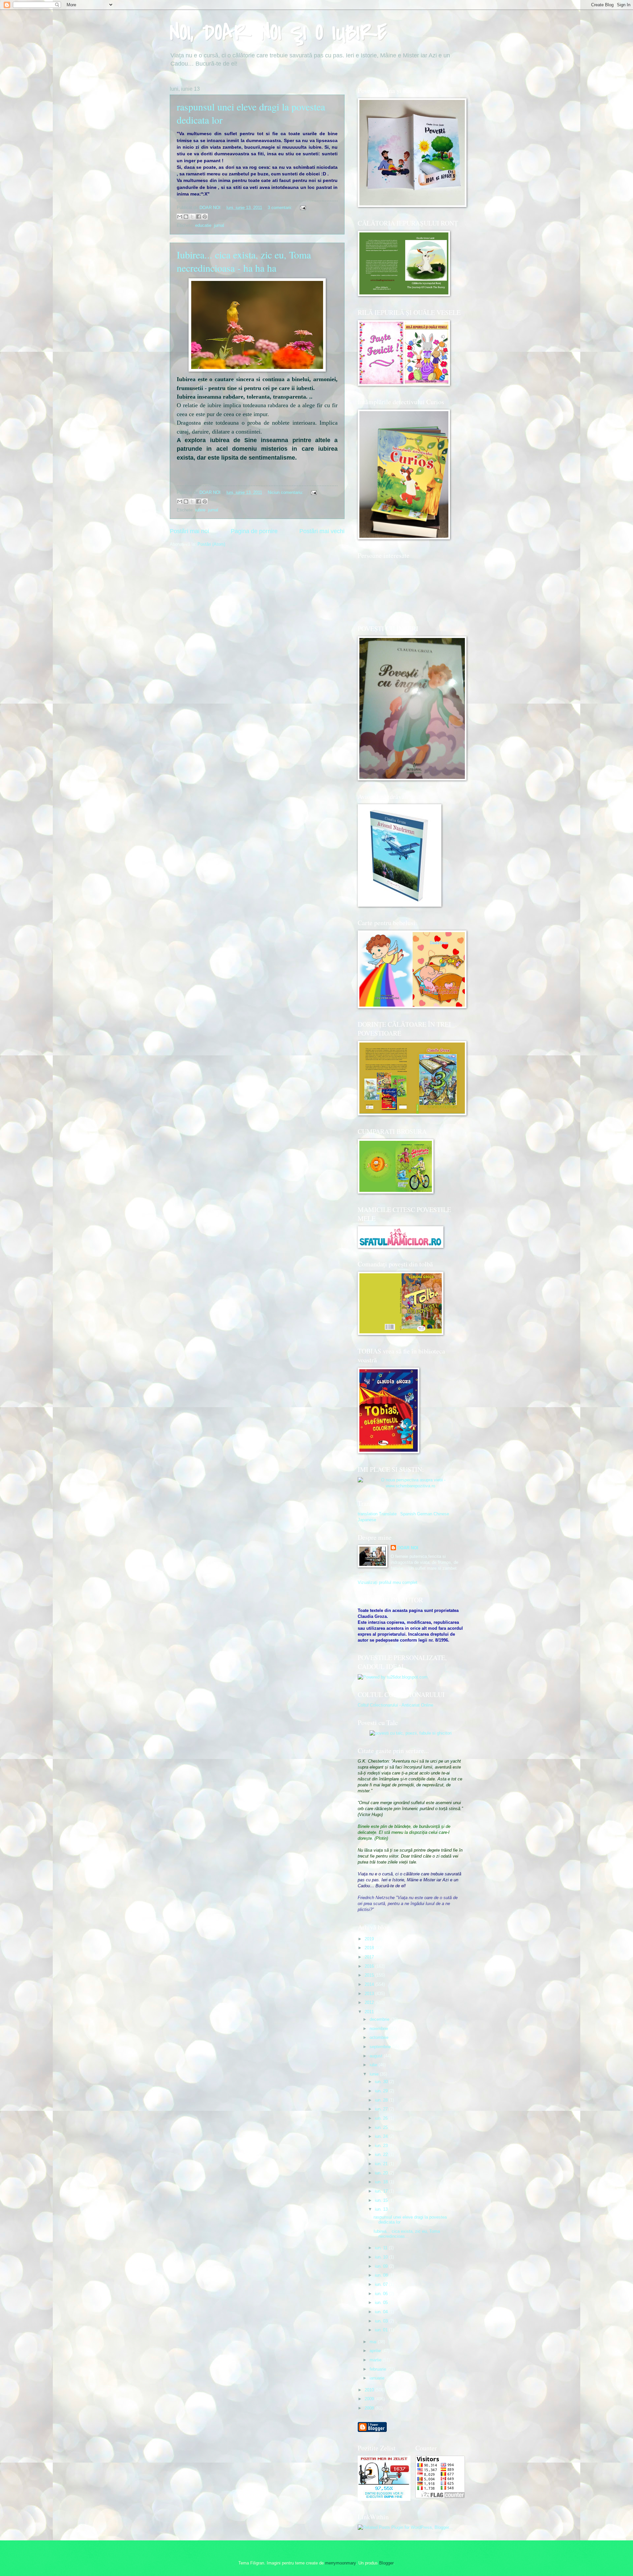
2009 (370, 2399)
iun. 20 (382, 2173)
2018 (370, 1948)
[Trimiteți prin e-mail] (180, 217)
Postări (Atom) (211, 544)
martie (376, 2360)
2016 (370, 1966)
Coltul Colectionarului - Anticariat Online (395, 1705)
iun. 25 (382, 2127)
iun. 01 (382, 2330)
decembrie (380, 2019)
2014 (370, 1984)
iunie (375, 2074)
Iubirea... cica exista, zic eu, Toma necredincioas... (407, 2234)
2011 (370, 2012)
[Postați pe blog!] (186, 217)
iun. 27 (382, 2109)
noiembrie (379, 2029)
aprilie (376, 2351)
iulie (374, 2065)
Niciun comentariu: (286, 492)
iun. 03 (382, 2321)
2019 (370, 1939)
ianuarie (378, 2378)
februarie (378, 2369)
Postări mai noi (189, 531)
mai (374, 2342)
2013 (370, 1994)
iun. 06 (382, 2294)
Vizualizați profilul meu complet (388, 1582)
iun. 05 (382, 2303)
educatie (203, 225)
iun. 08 (382, 2275)
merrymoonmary (340, 2563)
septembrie (381, 2047)
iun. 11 (382, 2248)
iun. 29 (382, 2091)
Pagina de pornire (254, 531)
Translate (388, 1514)
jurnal (219, 225)
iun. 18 (382, 2182)
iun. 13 (382, 2209)
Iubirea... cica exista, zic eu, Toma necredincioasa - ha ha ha (244, 261)
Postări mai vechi (322, 531)
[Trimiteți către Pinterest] (205, 217)
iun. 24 (382, 2136)
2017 (370, 1957)
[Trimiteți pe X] (192, 217)
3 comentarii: (281, 208)
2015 (370, 1975)
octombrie (380, 2037)
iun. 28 (382, 2100)
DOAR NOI (408, 1548)
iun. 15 (382, 2200)
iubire (200, 510)
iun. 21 (382, 2164)
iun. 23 (382, 2146)
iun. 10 (382, 2257)
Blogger (386, 2563)
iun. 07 (382, 2284)
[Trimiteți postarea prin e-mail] (302, 208)
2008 (370, 2408)
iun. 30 (382, 2082)
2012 (370, 2002)
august (377, 2056)
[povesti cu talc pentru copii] (411, 1733)
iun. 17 (382, 2191)
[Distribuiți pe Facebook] (198, 217)
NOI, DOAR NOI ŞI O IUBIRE (278, 33)
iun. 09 (382, 2266)
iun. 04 (382, 2312)
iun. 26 (382, 2118)
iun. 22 (382, 2154)
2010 (370, 2390)
